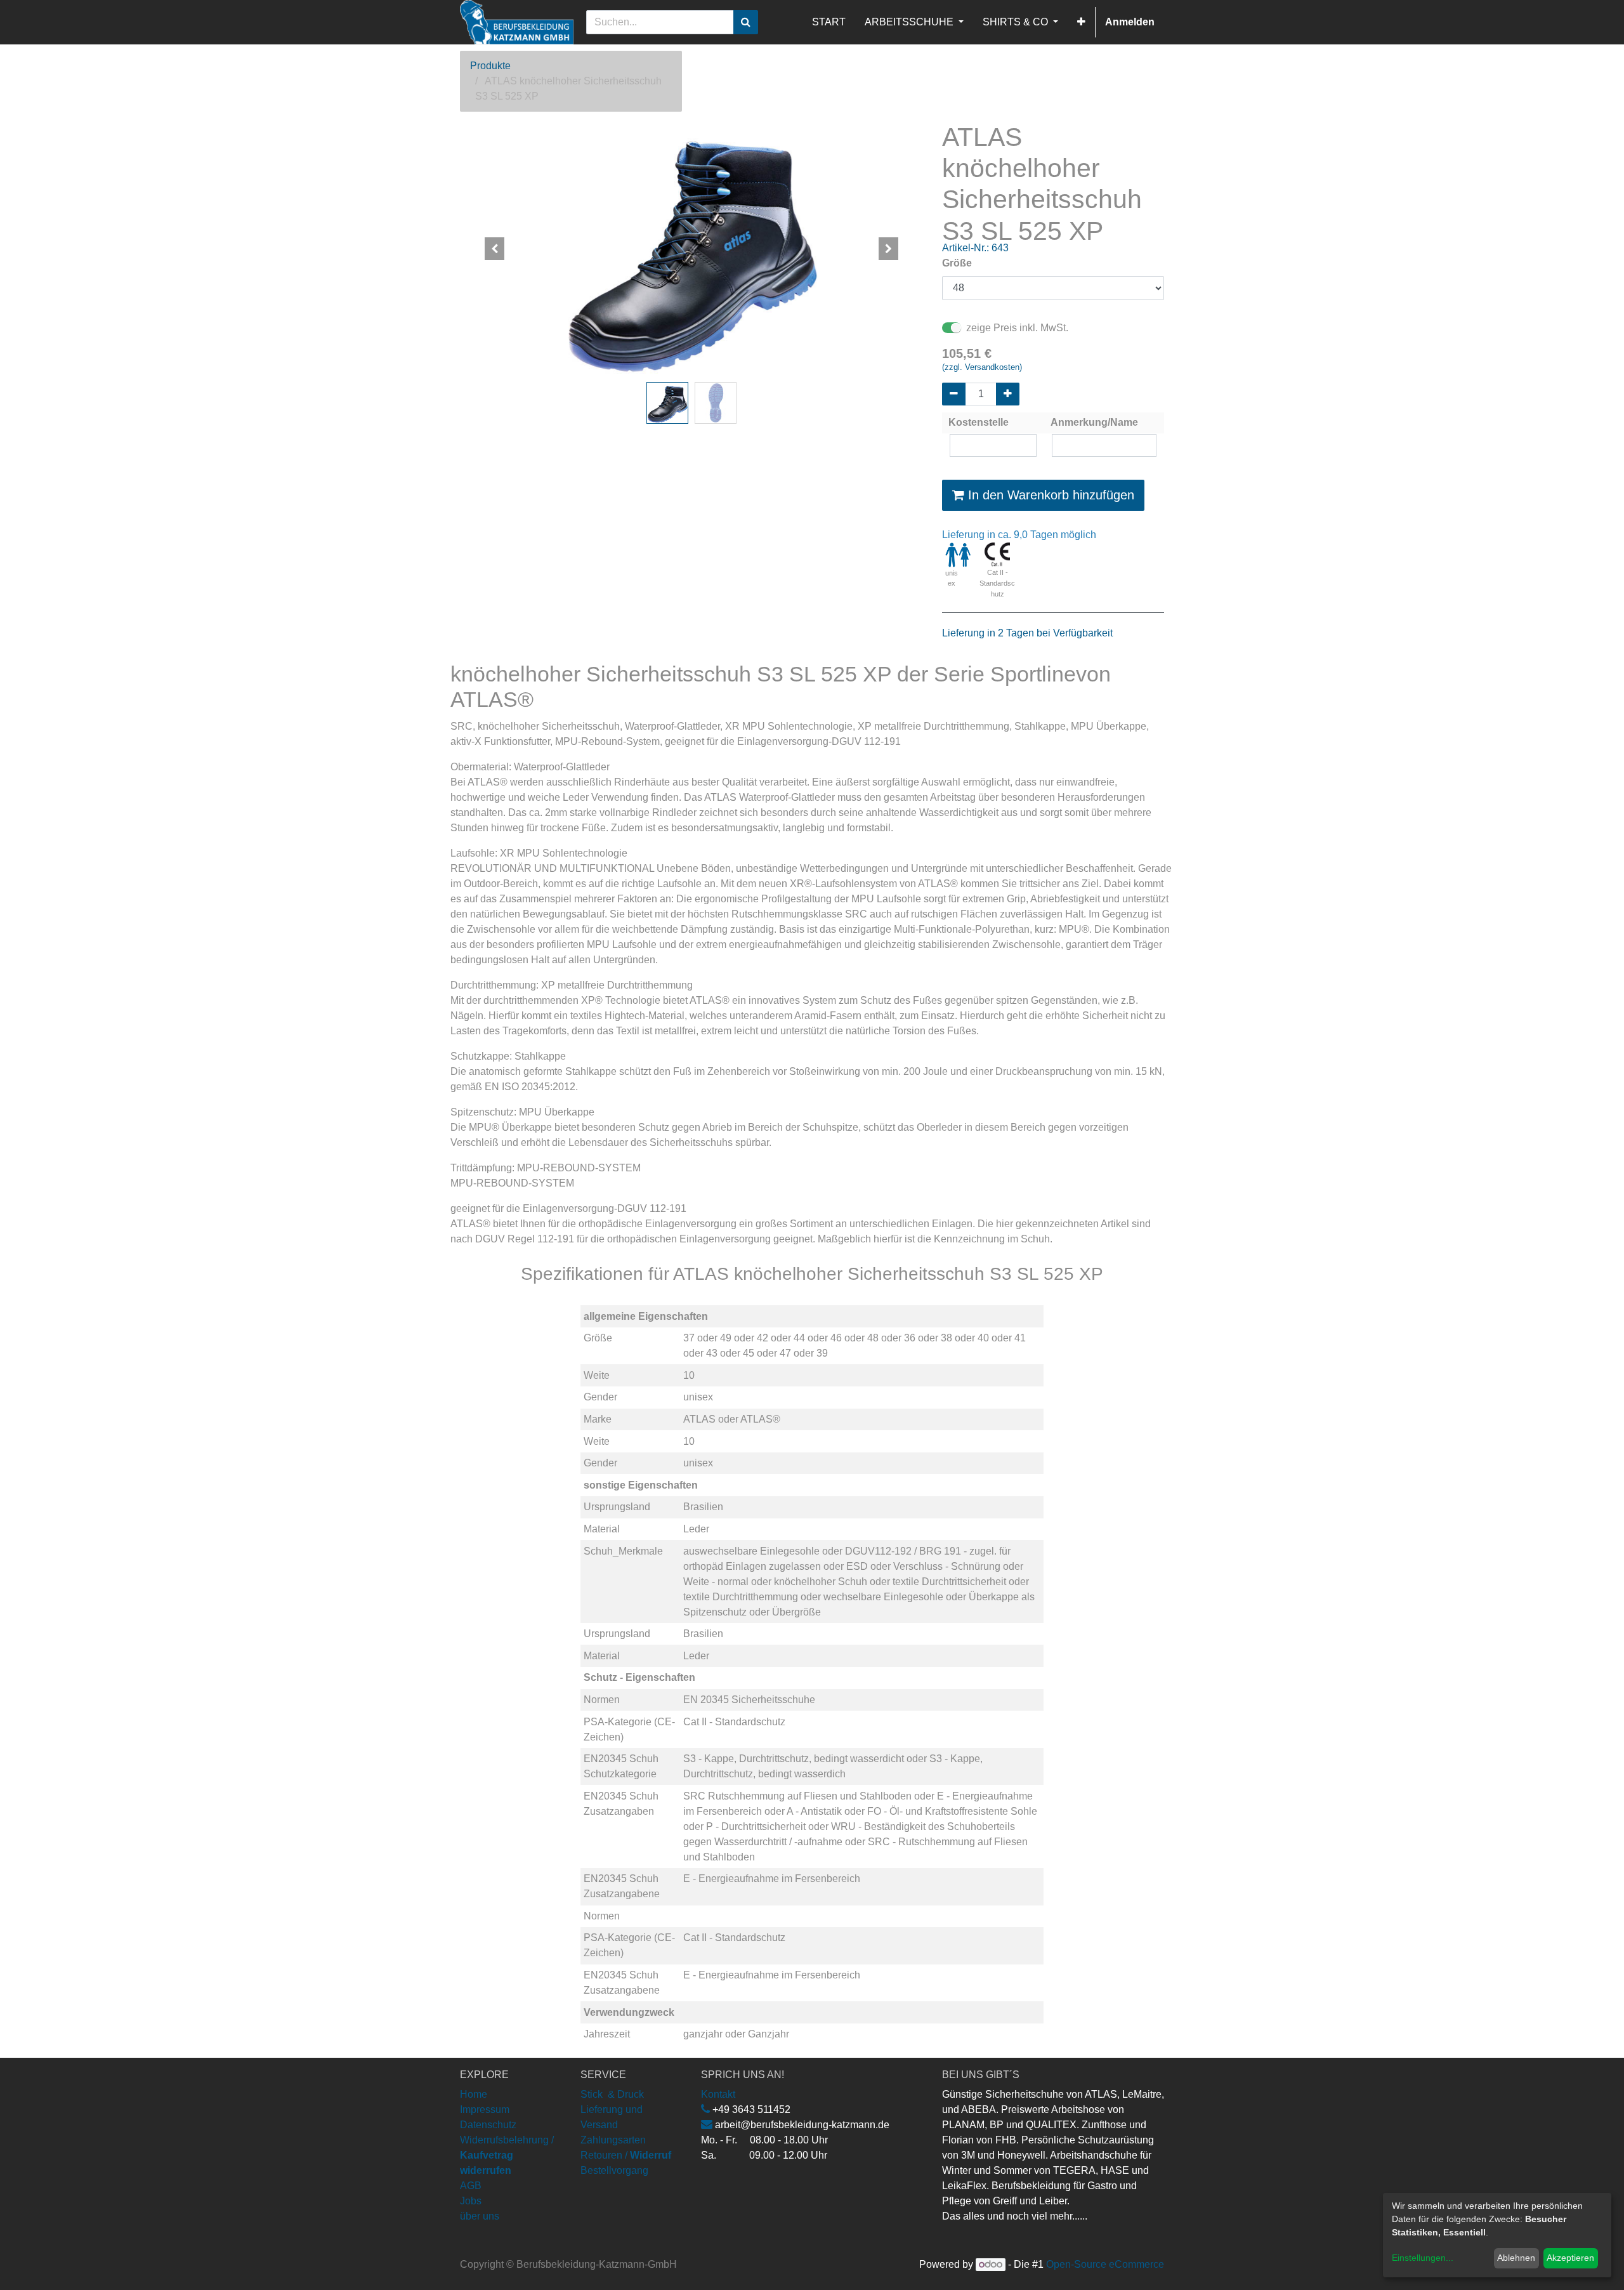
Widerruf (651, 2155)
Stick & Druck (612, 2094)
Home (474, 2094)
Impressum (485, 2109)
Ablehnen (1516, 2258)
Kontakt (718, 2094)
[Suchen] (746, 22)
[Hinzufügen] (1008, 394)
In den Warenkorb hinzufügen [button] (1049, 495)
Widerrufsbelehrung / (507, 2155)
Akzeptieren (1570, 2258)
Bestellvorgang (614, 2170)
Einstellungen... (1423, 2258)
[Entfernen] (954, 394)
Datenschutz (488, 2125)
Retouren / (604, 2155)
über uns (480, 2216)
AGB (471, 2186)
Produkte (490, 66)
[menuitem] (829, 22)
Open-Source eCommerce (1105, 2264)
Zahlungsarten (613, 2140)
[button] (1081, 22)
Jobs (471, 2201)
